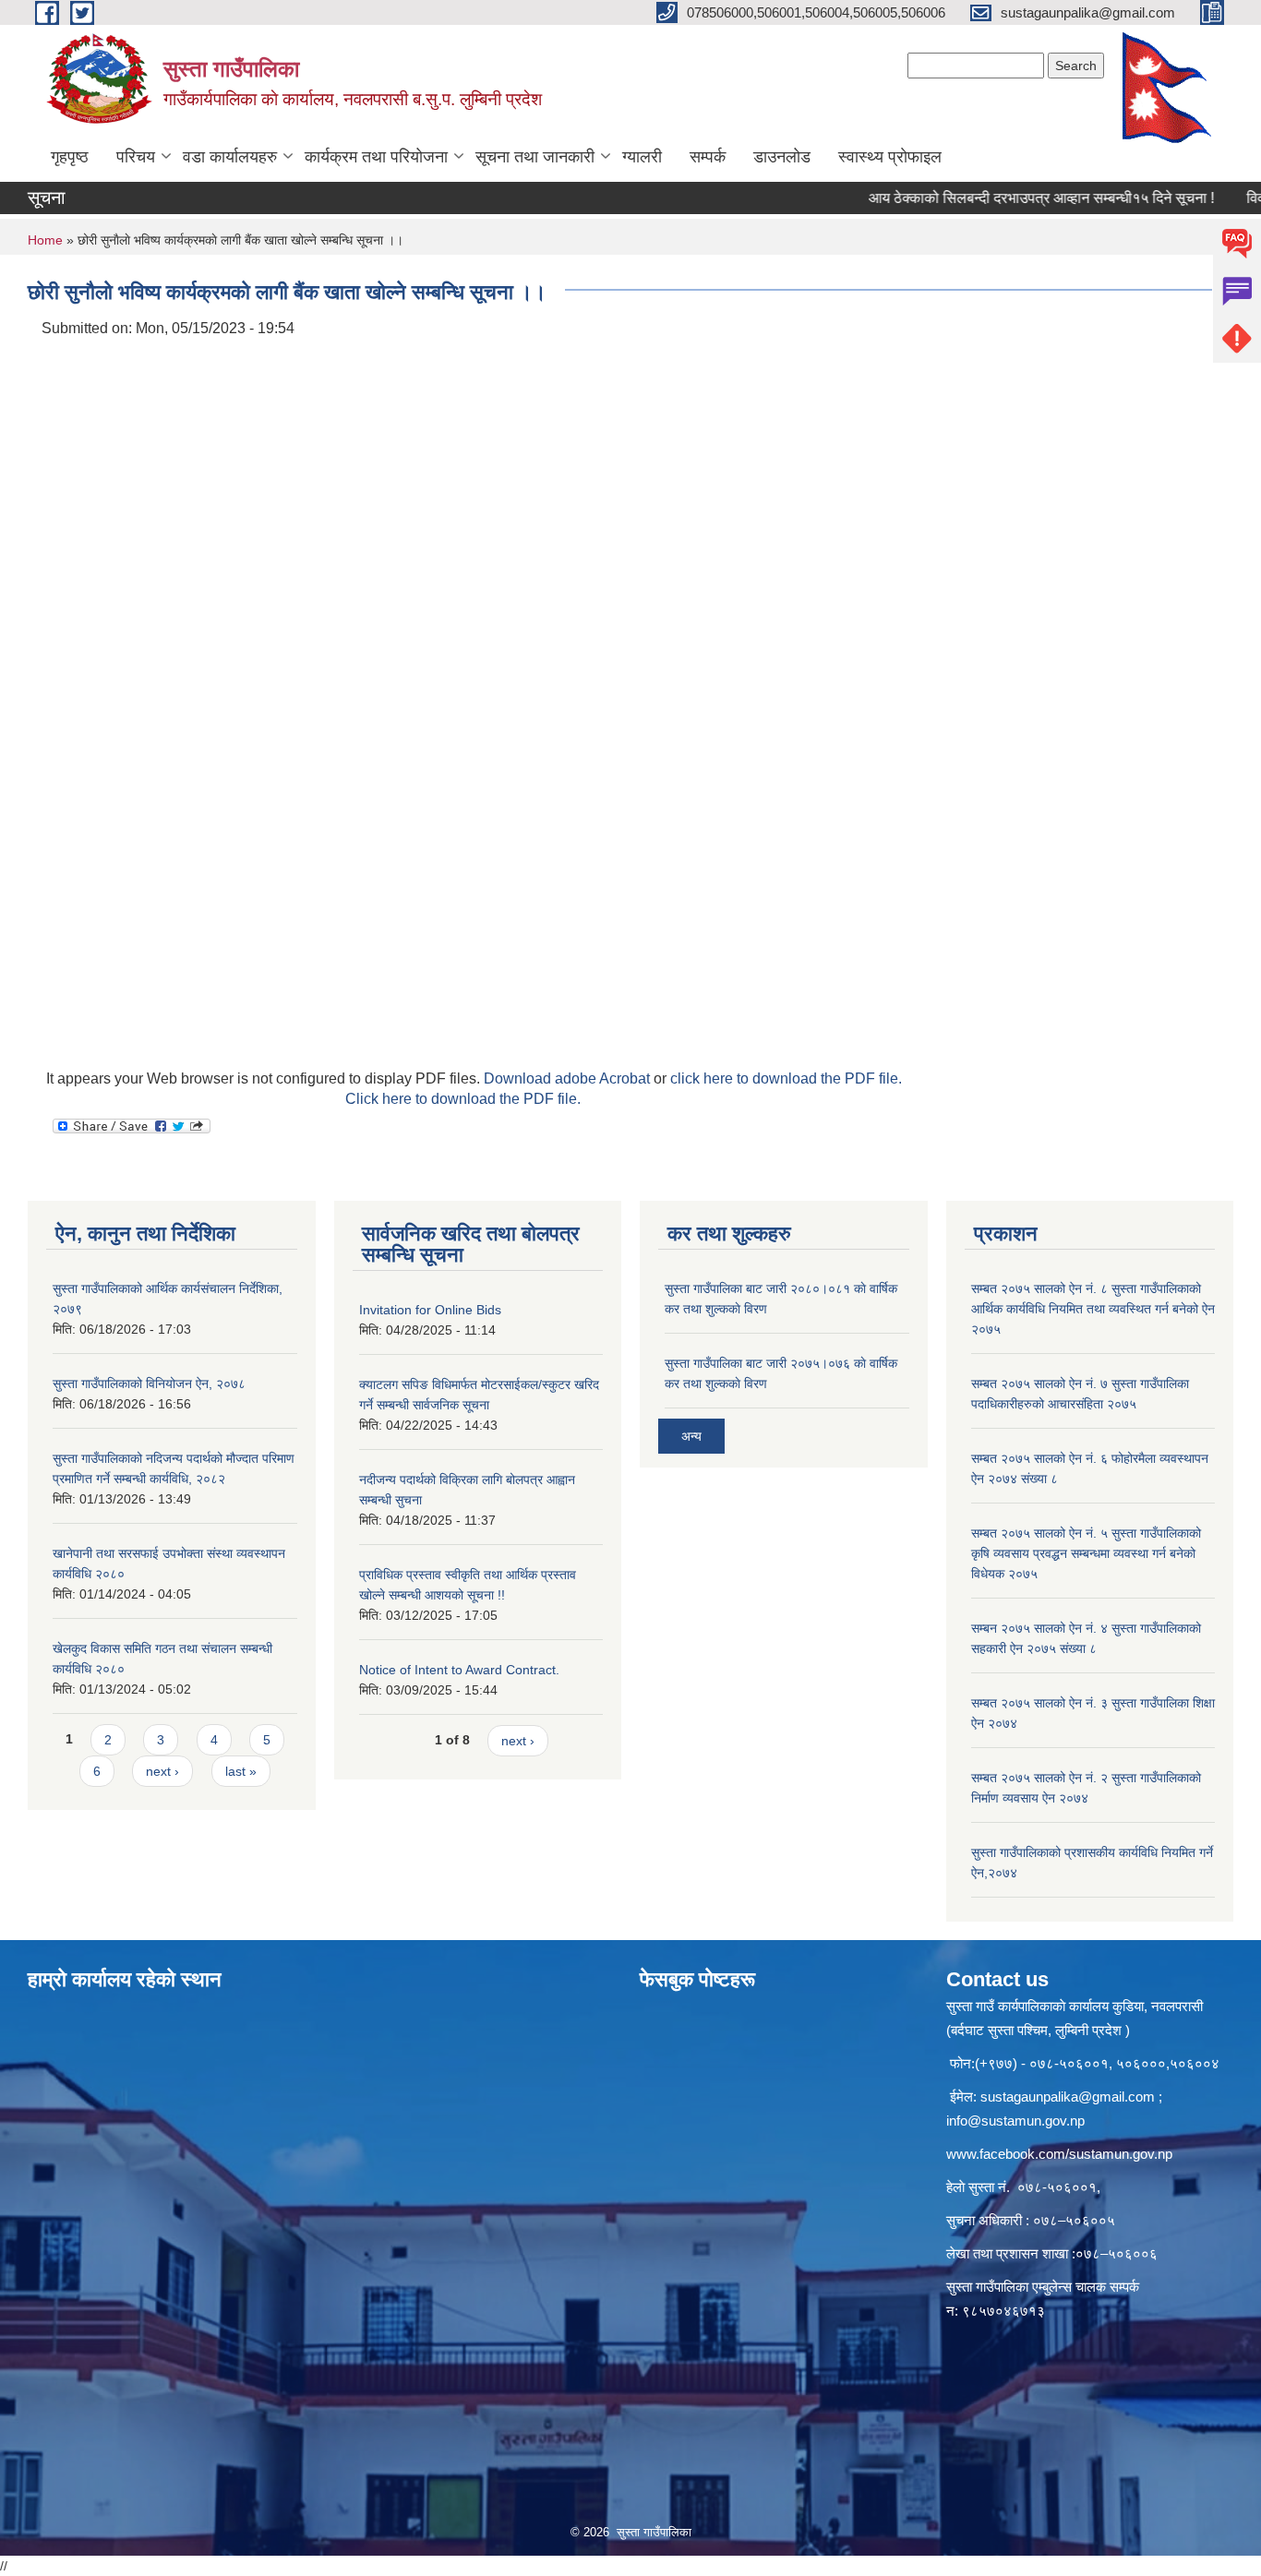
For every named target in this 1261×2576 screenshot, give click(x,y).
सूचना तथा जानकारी (535, 157)
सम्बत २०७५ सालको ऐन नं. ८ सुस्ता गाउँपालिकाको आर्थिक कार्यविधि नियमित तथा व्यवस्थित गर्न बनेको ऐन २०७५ (1093, 1309)
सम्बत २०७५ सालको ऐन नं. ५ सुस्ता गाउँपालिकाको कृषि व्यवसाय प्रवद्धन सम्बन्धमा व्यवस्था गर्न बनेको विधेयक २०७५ (1086, 1553)
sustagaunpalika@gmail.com (1068, 2097)
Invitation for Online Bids (430, 1310)
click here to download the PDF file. (786, 1078)
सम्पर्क (708, 157)
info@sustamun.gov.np (1015, 2121)
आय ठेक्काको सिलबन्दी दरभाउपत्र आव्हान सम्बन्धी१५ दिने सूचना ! (1003, 198)
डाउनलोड (782, 157)
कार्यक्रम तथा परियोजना (376, 157)
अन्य (691, 1436)
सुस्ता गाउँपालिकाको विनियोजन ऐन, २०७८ (149, 1384)
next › (162, 1771)
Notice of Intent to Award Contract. (459, 1670)
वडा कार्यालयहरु (230, 157)
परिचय (136, 157)
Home (45, 240)
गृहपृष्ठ (70, 157)
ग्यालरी (642, 157)
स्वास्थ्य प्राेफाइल (890, 157)
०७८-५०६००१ (1057, 2187)
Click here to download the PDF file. (463, 1099)
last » (241, 1771)
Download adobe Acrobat (569, 1078)
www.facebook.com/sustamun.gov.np (1059, 2154)
